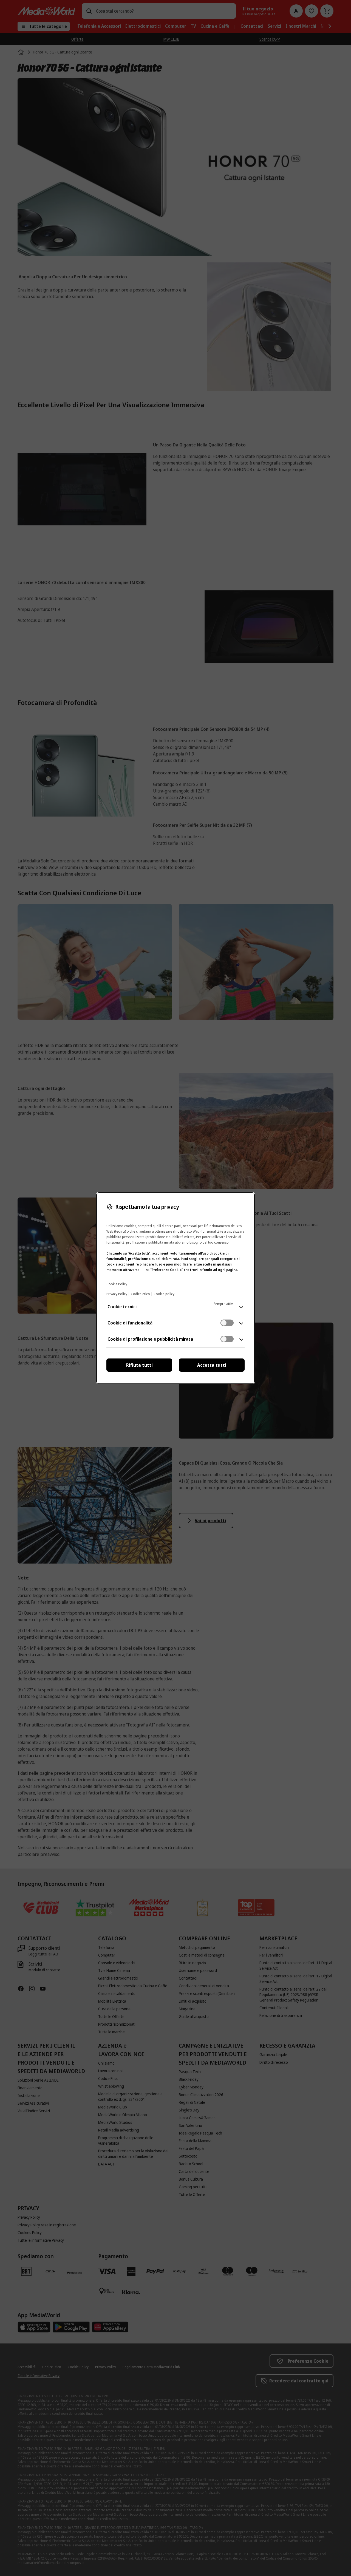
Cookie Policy (117, 1284)
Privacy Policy (117, 1294)
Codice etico (140, 1294)
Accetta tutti (212, 1365)
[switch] (227, 1323)
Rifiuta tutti (139, 1365)
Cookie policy (164, 1294)
